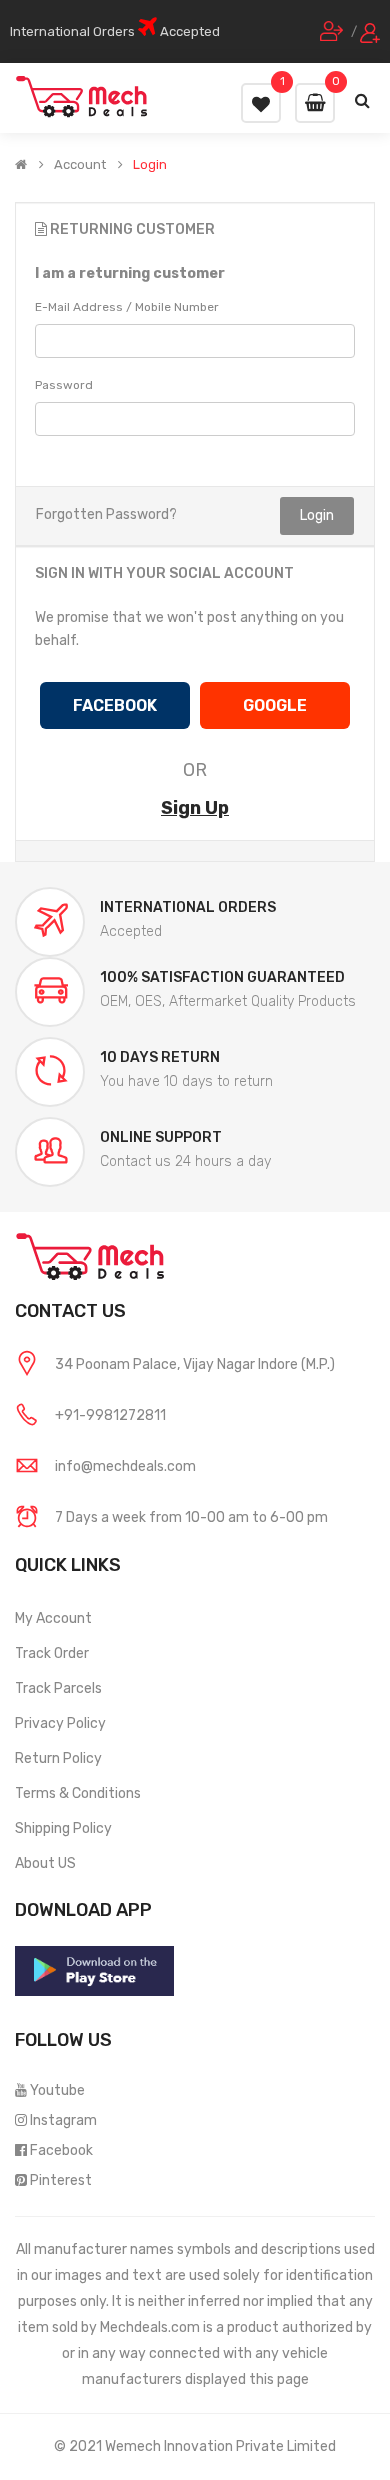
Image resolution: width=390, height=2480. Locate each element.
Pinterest (61, 2180)
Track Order (52, 1653)
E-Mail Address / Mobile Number (127, 307)
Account (80, 165)
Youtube (57, 2090)
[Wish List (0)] (261, 103)
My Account (53, 1618)
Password (64, 385)
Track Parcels (58, 1688)
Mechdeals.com (150, 2327)
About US (45, 1863)
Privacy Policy (60, 1723)
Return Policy (58, 1758)
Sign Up (195, 808)
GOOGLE (275, 705)
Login (150, 165)
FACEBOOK (115, 705)
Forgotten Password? (106, 514)
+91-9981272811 (110, 1415)
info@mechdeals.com (125, 1466)
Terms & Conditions (78, 1793)
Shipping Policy (63, 1828)
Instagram (63, 2120)
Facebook (61, 2150)
